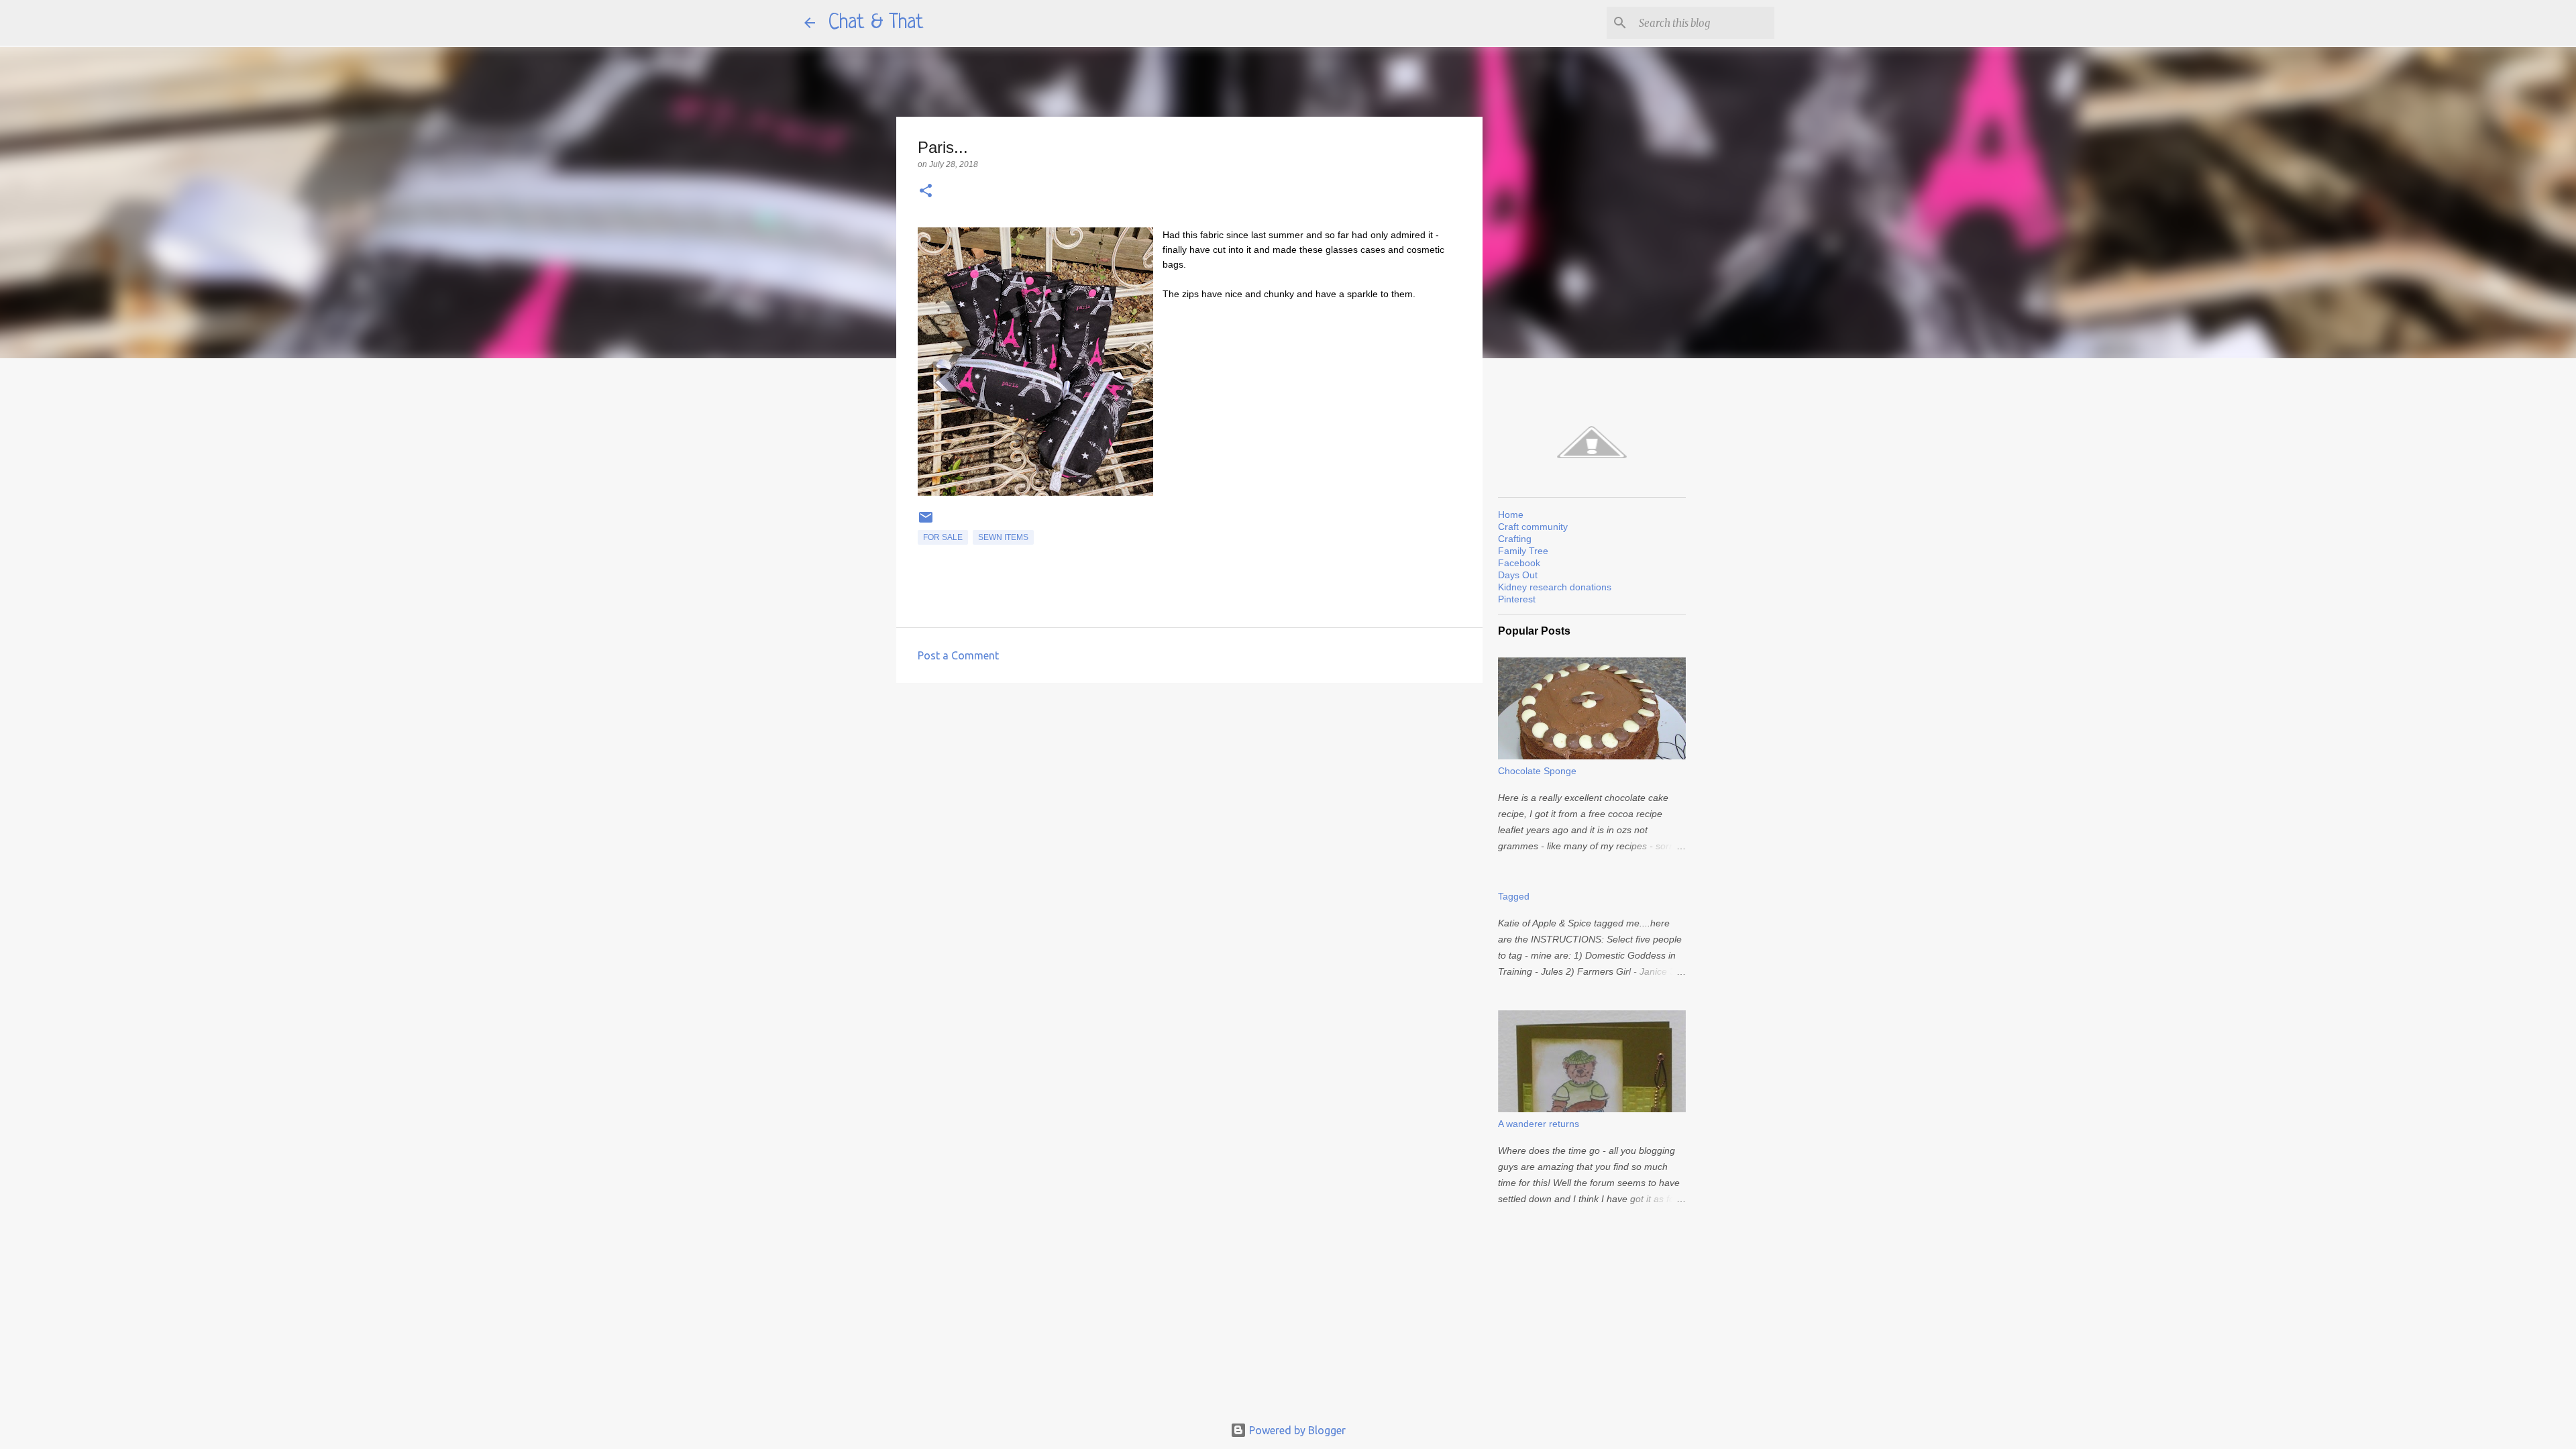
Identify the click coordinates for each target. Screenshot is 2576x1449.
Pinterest (1517, 599)
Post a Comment (958, 655)
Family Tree (1523, 551)
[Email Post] (926, 523)
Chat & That (876, 23)
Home (1511, 515)
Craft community (1533, 527)
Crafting (1515, 539)
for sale (943, 537)
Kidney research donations (1555, 587)
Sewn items (1003, 537)
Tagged (1514, 896)
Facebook (1519, 563)
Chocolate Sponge (1537, 771)
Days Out (1518, 575)
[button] (926, 192)
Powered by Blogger (1296, 1430)
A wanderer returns (1539, 1124)
